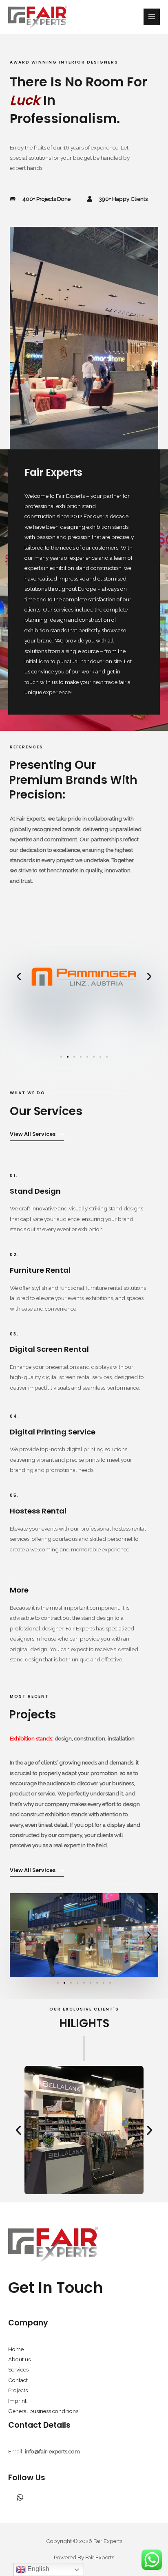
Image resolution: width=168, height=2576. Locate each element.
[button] (19, 977)
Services (18, 2369)
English (38, 2569)
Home (16, 2349)
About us (19, 2359)
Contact (18, 2380)
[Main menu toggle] (152, 17)
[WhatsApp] (20, 2497)
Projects (18, 2390)
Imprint (17, 2401)
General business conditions (43, 2411)
